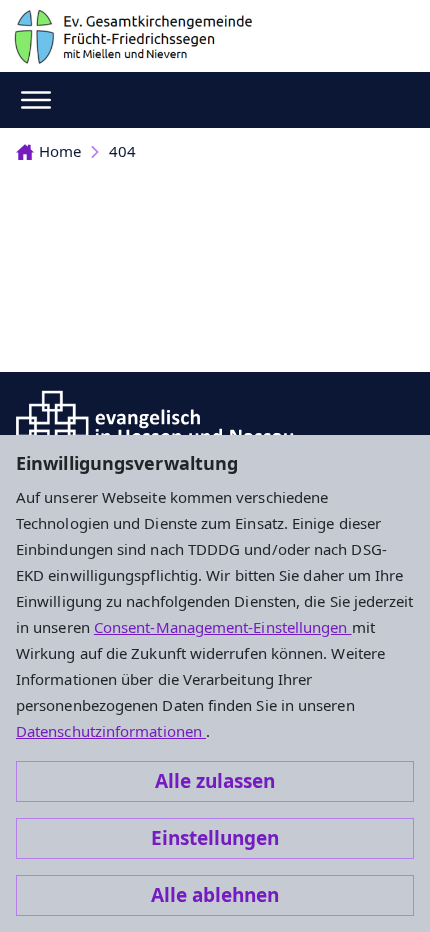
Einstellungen (215, 838)
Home (60, 151)
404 (122, 151)
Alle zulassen (215, 781)
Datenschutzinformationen (111, 731)
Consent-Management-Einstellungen (223, 627)
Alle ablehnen (215, 895)
